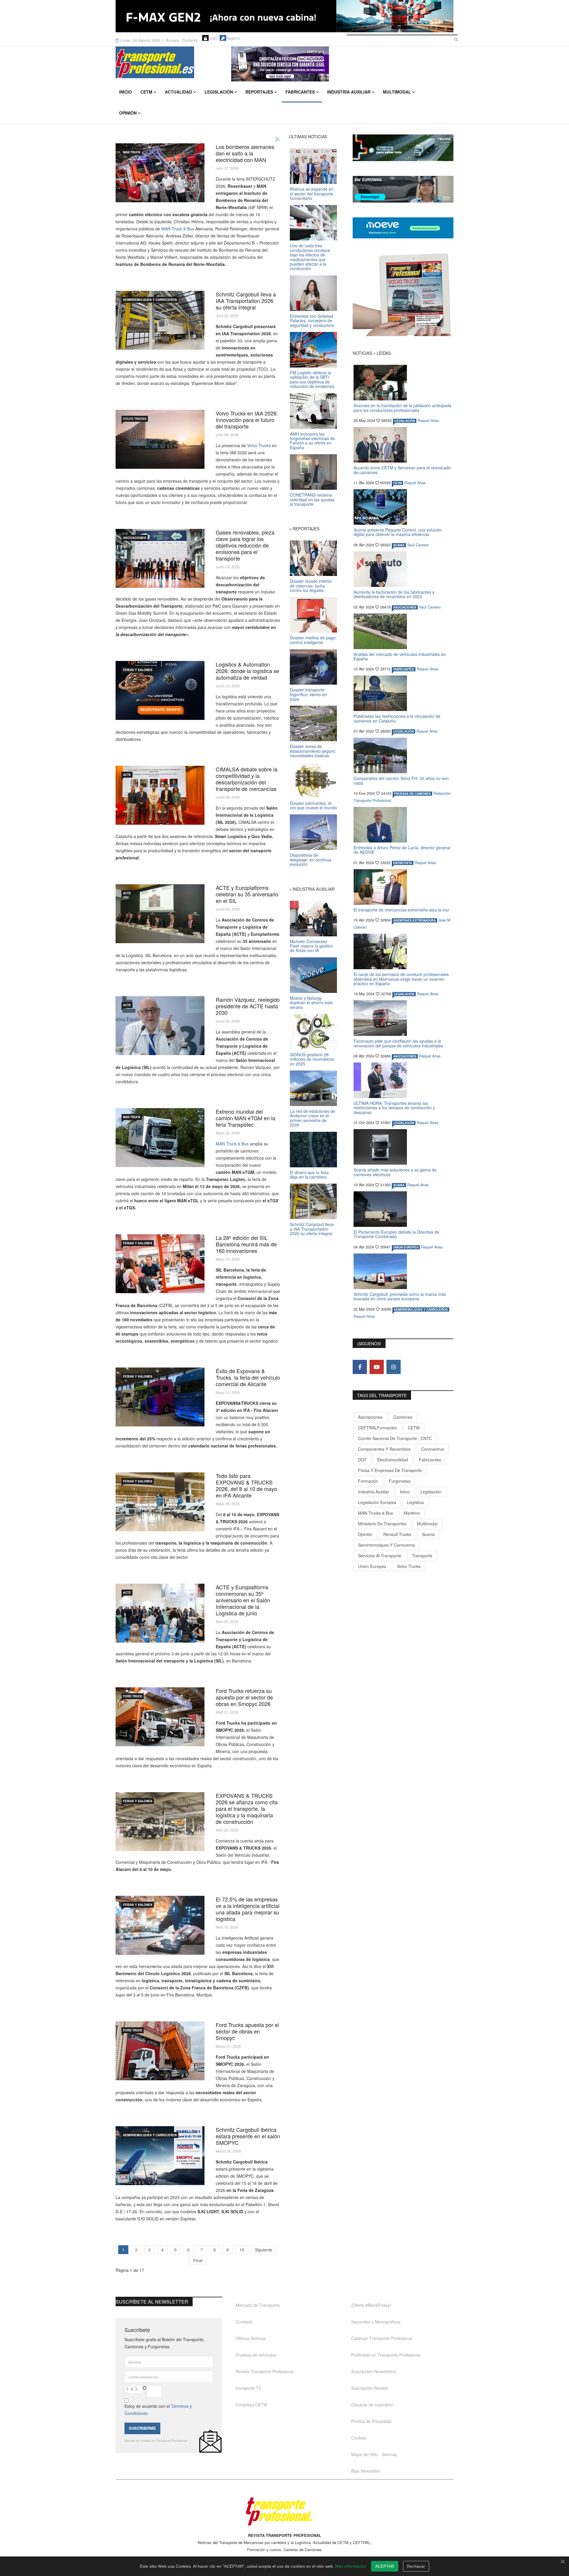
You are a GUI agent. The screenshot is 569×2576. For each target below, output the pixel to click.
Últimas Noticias (251, 2338)
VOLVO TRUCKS (135, 419)
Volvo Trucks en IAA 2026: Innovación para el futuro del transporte (247, 420)
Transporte (422, 1556)
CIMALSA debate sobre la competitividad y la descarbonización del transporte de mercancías (247, 779)
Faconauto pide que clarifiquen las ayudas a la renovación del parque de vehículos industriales (398, 1043)
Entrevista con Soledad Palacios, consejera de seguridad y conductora (312, 321)
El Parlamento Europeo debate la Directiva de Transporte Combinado (396, 1234)
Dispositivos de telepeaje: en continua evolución (311, 860)
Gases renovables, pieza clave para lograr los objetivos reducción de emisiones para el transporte (245, 545)
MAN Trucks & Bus (375, 1513)
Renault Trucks (397, 1534)
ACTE (127, 775)
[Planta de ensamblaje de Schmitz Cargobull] (160, 320)
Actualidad (178, 92)
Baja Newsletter (366, 2471)
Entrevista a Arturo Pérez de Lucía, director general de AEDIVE (402, 850)
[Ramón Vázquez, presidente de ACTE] (160, 1026)
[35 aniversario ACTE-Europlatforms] (160, 914)
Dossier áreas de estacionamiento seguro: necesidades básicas (313, 751)
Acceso (172, 40)
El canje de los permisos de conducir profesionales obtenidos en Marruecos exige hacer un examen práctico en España (401, 979)
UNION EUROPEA (406, 1247)
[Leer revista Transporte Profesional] (403, 295)
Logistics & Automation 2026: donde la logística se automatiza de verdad (247, 671)
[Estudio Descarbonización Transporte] (160, 558)
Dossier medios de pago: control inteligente (313, 640)
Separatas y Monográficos (376, 2322)
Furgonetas (400, 1481)
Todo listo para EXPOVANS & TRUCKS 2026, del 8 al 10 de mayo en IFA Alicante (246, 1485)
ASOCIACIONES (135, 538)
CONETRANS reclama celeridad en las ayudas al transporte (312, 499)
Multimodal (397, 92)
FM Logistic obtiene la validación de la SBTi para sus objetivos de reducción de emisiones (312, 379)
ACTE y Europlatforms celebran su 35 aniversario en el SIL (247, 894)
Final (198, 2260)
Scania (428, 1534)
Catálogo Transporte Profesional (382, 2338)
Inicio (126, 92)
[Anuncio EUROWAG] (403, 189)
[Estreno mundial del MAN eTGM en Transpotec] (160, 1138)
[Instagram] (394, 1367)
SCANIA (399, 545)
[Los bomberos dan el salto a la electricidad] (160, 173)
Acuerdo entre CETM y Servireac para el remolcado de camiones (402, 470)
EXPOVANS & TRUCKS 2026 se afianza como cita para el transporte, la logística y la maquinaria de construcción (247, 1808)
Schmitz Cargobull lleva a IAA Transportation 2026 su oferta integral (246, 301)
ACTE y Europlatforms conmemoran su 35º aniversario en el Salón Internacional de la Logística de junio (243, 1600)
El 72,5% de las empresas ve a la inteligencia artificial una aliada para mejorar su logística (248, 1909)
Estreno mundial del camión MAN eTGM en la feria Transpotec (246, 1118)
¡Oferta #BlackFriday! (371, 2305)
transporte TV (248, 2388)
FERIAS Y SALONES (138, 670)
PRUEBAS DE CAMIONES (412, 794)
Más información (351, 2566)
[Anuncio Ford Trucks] (284, 16)
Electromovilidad (393, 1460)
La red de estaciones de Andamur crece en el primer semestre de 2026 (313, 1118)
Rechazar (416, 2566)
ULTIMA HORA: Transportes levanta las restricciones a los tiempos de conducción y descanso (394, 1108)
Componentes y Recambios (384, 1449)
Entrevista (403, 863)
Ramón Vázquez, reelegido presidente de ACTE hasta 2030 (248, 1006)
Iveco (405, 1492)
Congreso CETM (251, 2405)
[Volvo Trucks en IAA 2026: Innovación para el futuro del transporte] (160, 439)
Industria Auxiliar (349, 92)
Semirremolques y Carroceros (150, 300)
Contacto (190, 40)
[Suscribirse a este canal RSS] (278, 140)
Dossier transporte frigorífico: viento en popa (308, 694)
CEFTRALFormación (378, 1428)
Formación (368, 1481)
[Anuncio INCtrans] (342, 64)
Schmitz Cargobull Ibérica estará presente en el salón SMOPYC (248, 2136)
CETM (146, 92)
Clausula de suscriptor (372, 2405)
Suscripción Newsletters (374, 2371)
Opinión (128, 113)
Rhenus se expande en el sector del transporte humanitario (312, 194)
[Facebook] (360, 1367)
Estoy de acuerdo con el (158, 2410)
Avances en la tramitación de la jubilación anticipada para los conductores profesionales (402, 408)
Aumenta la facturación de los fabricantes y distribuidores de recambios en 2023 (394, 594)
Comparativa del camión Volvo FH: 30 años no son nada (401, 780)
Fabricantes (300, 92)
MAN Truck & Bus (178, 229)
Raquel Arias (428, 420)
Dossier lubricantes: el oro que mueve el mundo (313, 805)
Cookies (359, 2438)
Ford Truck (133, 1696)
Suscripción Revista (370, 2388)
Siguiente (264, 2250)
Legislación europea (377, 1502)
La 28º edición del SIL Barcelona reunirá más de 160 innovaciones (246, 1244)
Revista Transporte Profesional (264, 2371)
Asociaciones (370, 1417)
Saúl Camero (418, 545)
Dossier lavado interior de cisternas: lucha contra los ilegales (311, 586)
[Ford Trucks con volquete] (160, 2051)
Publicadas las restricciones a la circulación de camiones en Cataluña (397, 718)
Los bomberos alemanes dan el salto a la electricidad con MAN (245, 153)
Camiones (403, 1417)
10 (242, 2250)
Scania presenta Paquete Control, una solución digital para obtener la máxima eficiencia (398, 532)
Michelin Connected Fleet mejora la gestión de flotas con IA (311, 946)
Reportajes (259, 92)
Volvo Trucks (259, 445)
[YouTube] (377, 1367)
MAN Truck (132, 152)
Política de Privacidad (371, 2421)
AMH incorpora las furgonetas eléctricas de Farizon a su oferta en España (312, 441)
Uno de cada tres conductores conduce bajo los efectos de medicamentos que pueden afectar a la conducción (310, 257)
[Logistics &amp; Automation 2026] (160, 690)
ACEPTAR (385, 2566)
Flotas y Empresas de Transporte (390, 1470)
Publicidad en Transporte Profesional (386, 2355)
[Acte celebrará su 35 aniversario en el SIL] (160, 1613)
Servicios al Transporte (380, 1556)
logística (415, 1502)
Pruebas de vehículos (256, 2355)
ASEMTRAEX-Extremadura (414, 920)
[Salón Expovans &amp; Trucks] (160, 1397)
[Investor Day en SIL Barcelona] (160, 1264)
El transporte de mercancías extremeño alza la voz (401, 910)
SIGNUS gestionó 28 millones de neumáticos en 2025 (312, 1059)
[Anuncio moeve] (403, 228)
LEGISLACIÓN (405, 421)
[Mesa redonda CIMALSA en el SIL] (160, 795)
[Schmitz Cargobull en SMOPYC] (160, 2156)
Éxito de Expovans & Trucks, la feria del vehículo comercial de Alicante (248, 1377)
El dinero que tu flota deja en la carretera (309, 1175)
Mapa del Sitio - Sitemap (374, 2454)
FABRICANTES (404, 669)
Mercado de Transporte (258, 2305)
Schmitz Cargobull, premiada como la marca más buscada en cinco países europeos (400, 1296)
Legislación (219, 92)
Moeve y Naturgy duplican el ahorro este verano (311, 1003)
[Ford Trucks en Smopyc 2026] (160, 1717)
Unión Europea (372, 1566)
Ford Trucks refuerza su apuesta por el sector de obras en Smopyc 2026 (244, 1697)
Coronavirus (433, 1449)
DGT (362, 1460)
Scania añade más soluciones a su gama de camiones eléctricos (395, 1172)
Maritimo (412, 1513)
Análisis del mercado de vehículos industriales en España (400, 656)
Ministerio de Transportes (382, 1524)
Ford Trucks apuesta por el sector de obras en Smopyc (247, 2031)
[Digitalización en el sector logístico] (160, 1925)
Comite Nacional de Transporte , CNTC (395, 1438)
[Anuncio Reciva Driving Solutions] (403, 148)
